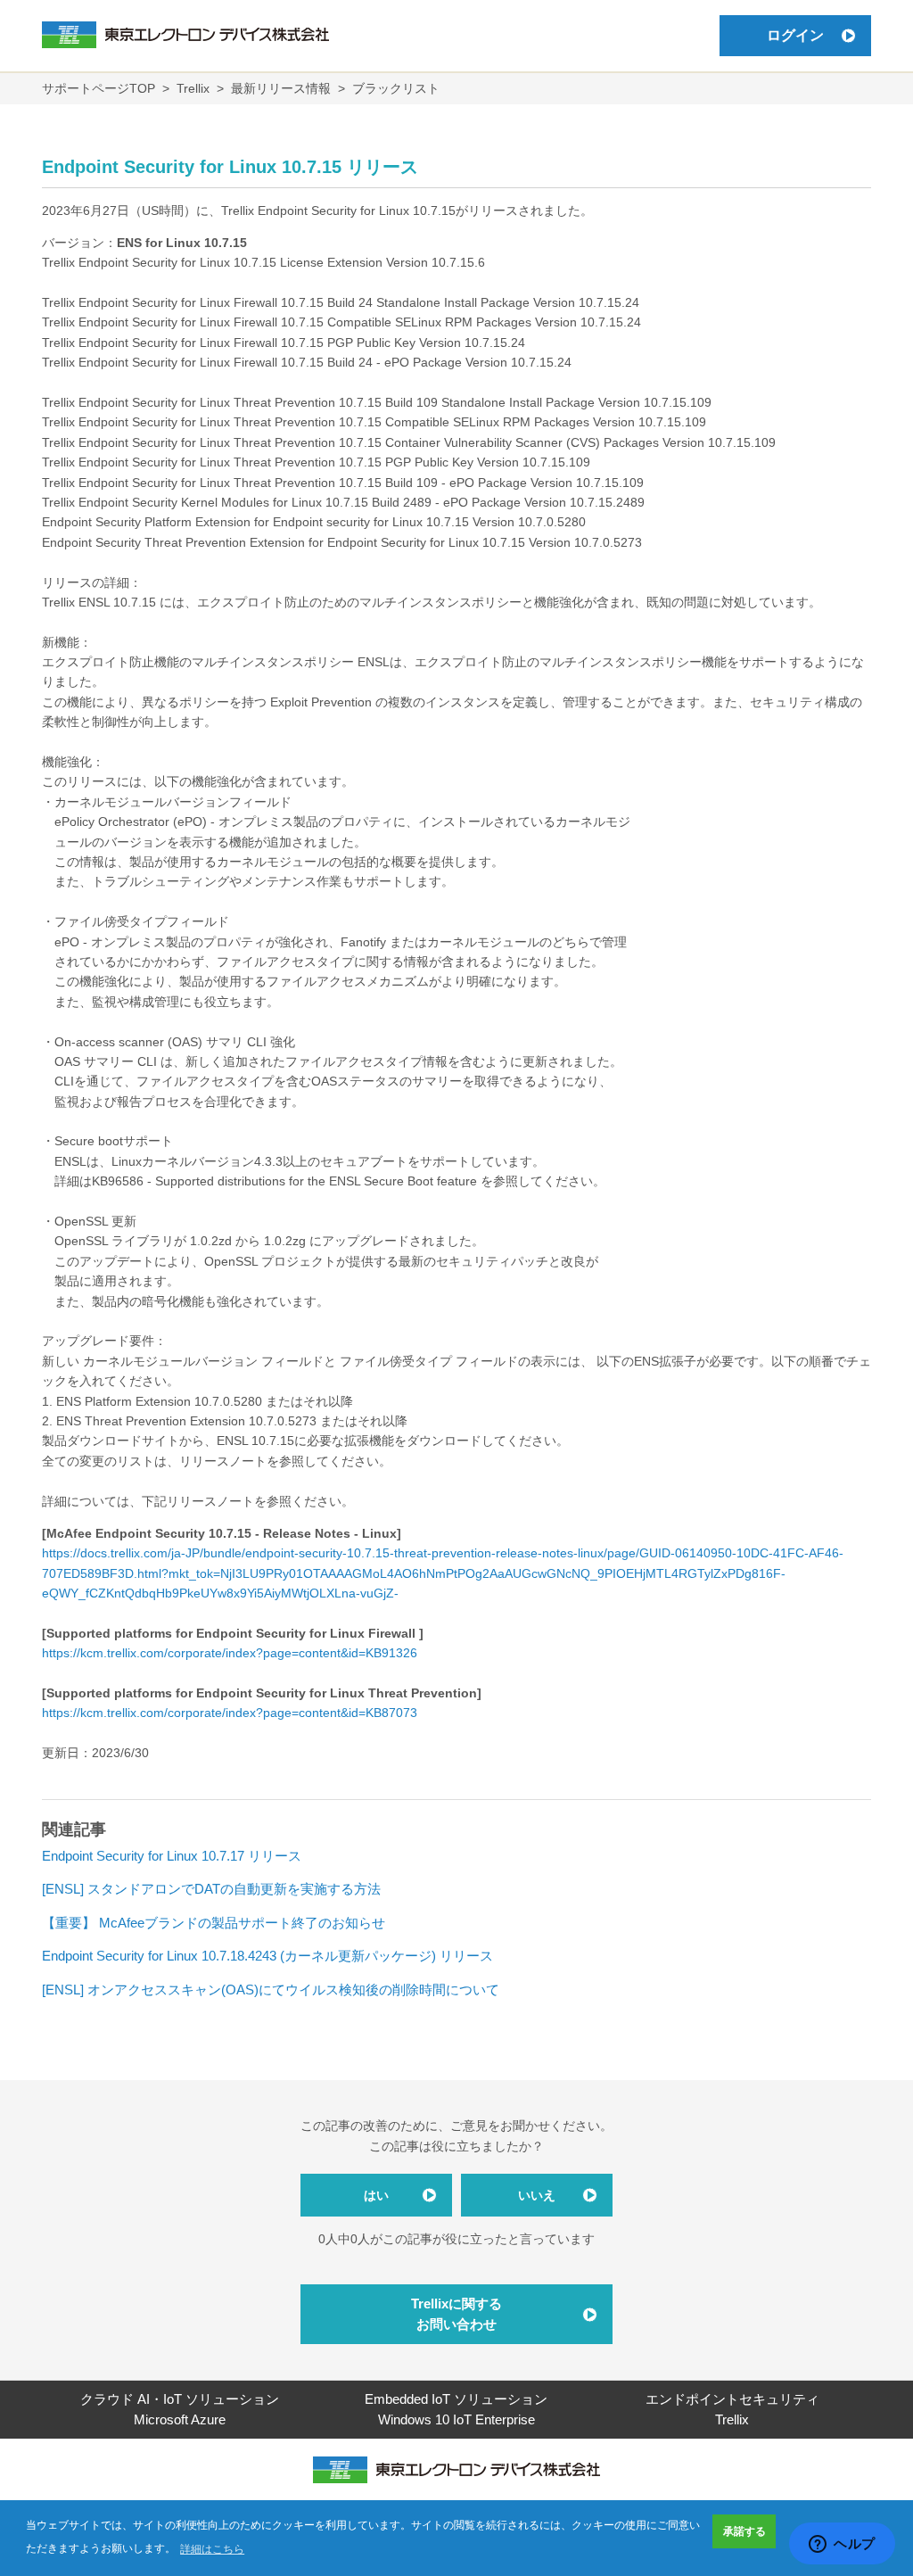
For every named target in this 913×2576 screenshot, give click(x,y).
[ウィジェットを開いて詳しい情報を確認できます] (842, 2545)
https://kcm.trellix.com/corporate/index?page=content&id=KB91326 (230, 1653)
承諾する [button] (744, 2531)
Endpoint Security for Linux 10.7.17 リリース (172, 1856)
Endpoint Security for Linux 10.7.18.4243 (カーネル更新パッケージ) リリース (267, 1956)
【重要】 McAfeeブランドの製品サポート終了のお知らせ (214, 1923)
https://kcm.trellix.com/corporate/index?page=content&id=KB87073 (230, 1713)
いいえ (537, 2195)
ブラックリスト (396, 88)
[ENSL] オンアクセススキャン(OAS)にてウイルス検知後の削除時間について (271, 1990)
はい (376, 2195)
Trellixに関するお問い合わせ (456, 2314)
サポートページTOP (99, 88)
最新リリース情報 (281, 88)
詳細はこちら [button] (212, 2549)
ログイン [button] (795, 35)
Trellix (193, 88)
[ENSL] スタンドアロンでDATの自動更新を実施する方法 (211, 1889)
